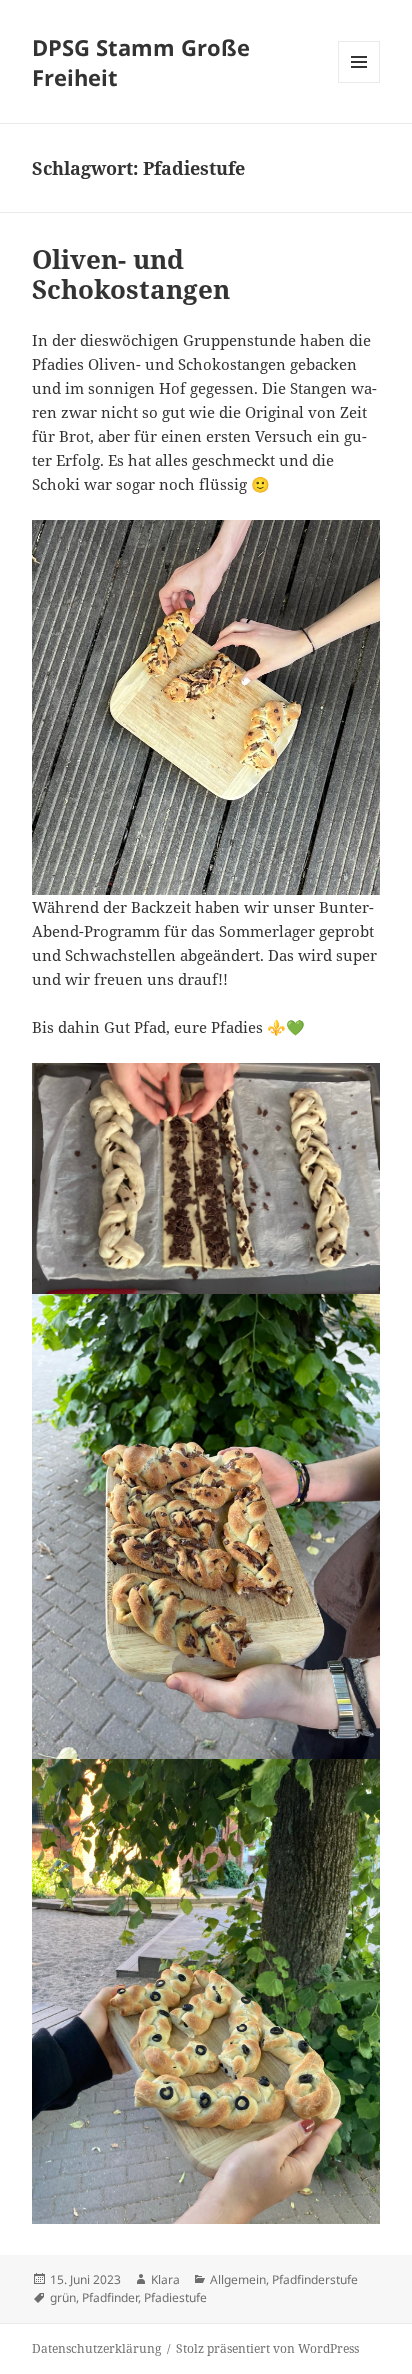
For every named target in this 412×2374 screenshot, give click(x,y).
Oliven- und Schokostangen (131, 274)
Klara (165, 2279)
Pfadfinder (110, 2297)
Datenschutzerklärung (96, 2348)
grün (63, 2297)
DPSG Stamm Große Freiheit (141, 62)
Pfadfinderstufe (315, 2279)
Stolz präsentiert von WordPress (267, 2348)
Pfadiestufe (175, 2297)
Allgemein (238, 2279)
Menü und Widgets (359, 82)
